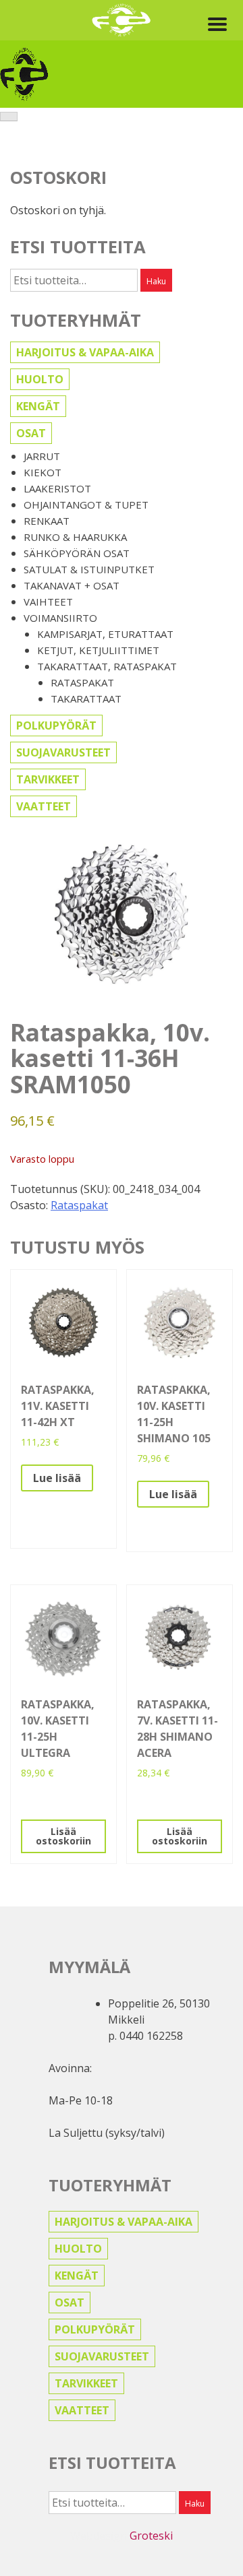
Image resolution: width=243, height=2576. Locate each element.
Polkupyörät (56, 726)
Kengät (38, 406)
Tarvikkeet (48, 779)
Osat (31, 433)
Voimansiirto (60, 618)
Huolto (40, 379)
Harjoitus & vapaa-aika (85, 352)
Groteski (151, 2536)
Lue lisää (57, 1478)
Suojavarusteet (63, 752)
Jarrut (42, 456)
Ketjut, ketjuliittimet (98, 650)
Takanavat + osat (72, 585)
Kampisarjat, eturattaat (105, 634)
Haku (156, 281)
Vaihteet (48, 602)
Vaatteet (44, 806)
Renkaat (47, 521)
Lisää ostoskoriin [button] (63, 1836)
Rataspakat (82, 682)
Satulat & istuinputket (89, 569)
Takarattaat (86, 699)
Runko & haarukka (75, 537)
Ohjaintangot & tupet (86, 505)
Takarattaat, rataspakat (107, 666)
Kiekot (43, 472)
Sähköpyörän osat (77, 553)
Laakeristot (57, 488)
